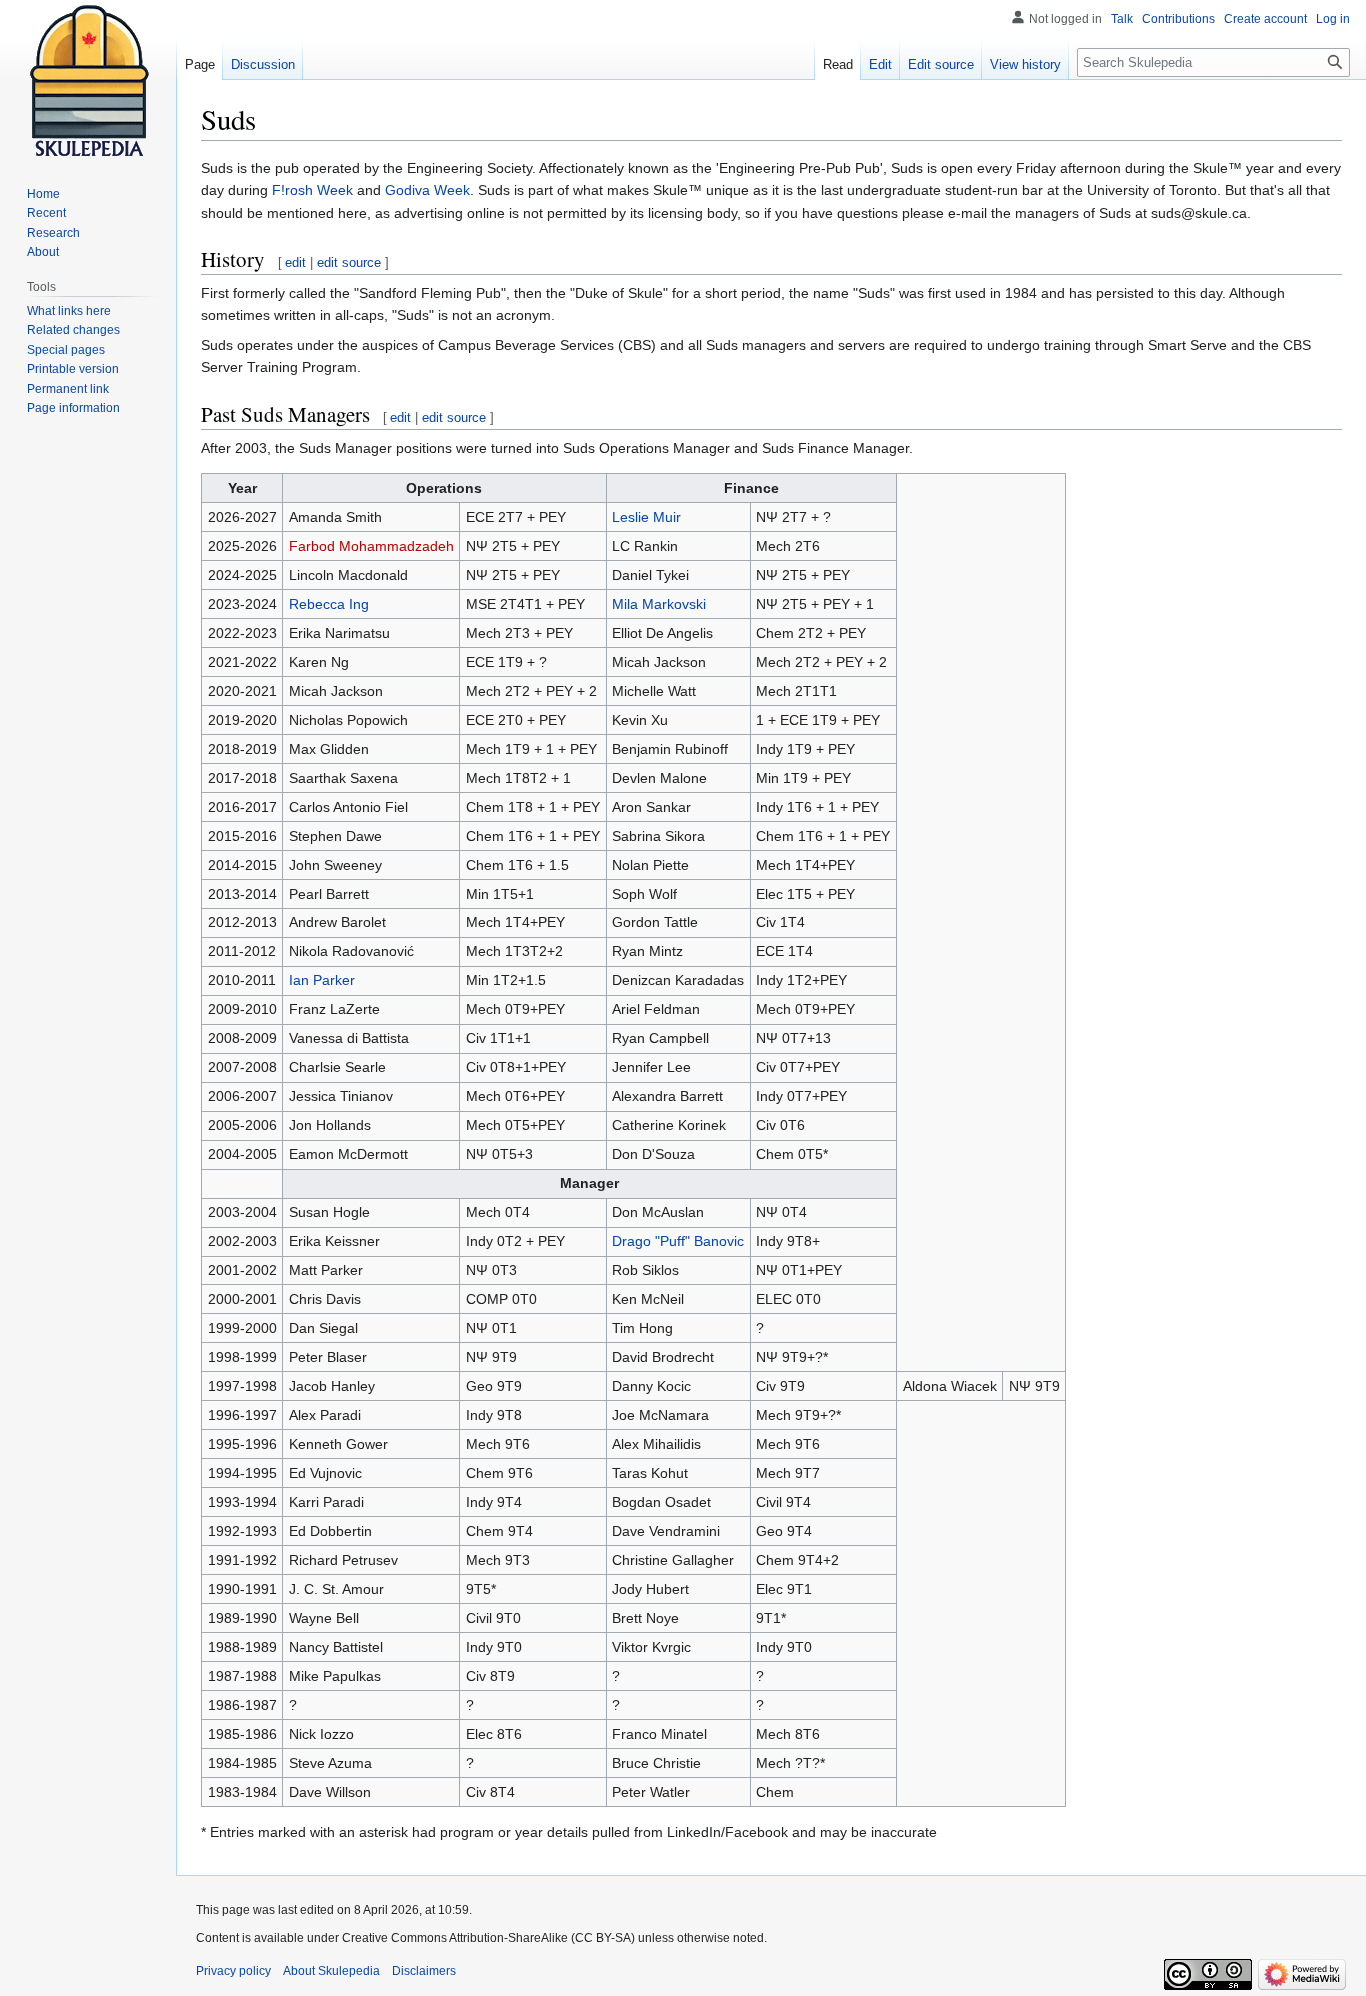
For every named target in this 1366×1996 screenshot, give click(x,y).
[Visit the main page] (88, 80)
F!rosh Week (312, 190)
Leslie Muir (646, 517)
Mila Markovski (659, 604)
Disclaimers (424, 1971)
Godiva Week (427, 190)
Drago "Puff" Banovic (678, 1241)
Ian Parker (322, 980)
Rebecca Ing (329, 604)
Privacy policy (233, 1971)
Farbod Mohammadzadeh (371, 546)
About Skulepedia (331, 1971)
